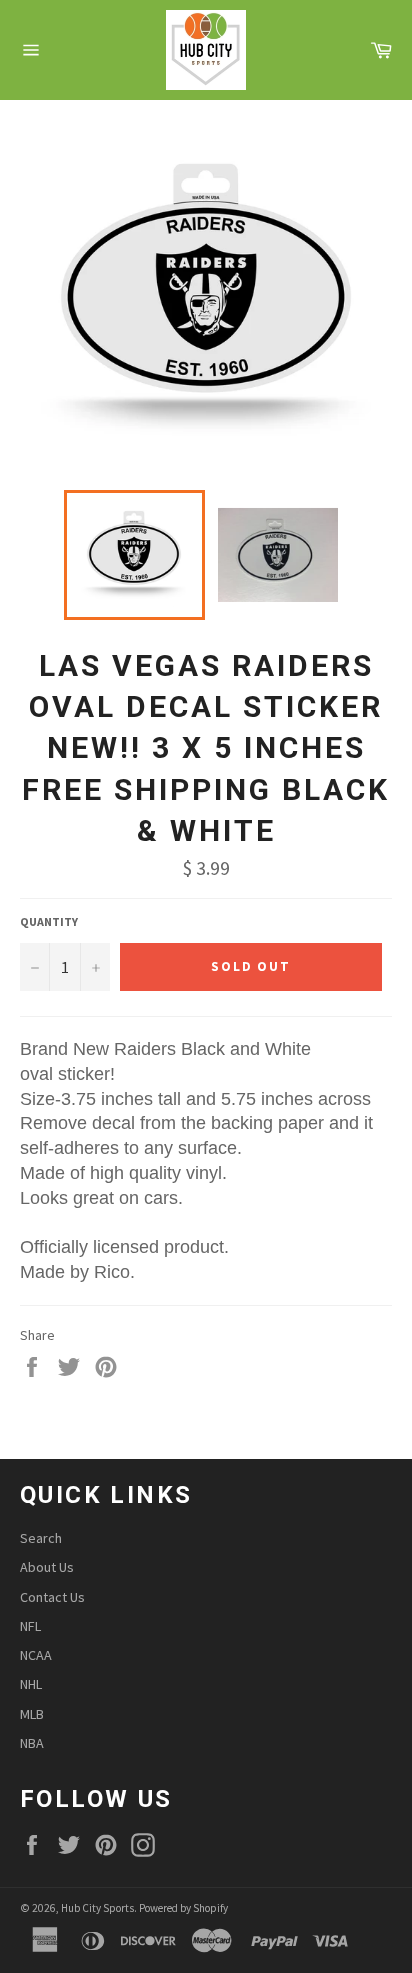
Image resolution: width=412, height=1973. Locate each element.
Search (41, 1538)
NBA (32, 1743)
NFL (30, 1626)
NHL (31, 1684)
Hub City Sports (97, 1908)
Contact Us (52, 1597)
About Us (47, 1567)
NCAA (36, 1655)
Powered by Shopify (183, 1908)
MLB (32, 1714)
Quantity (49, 921)
